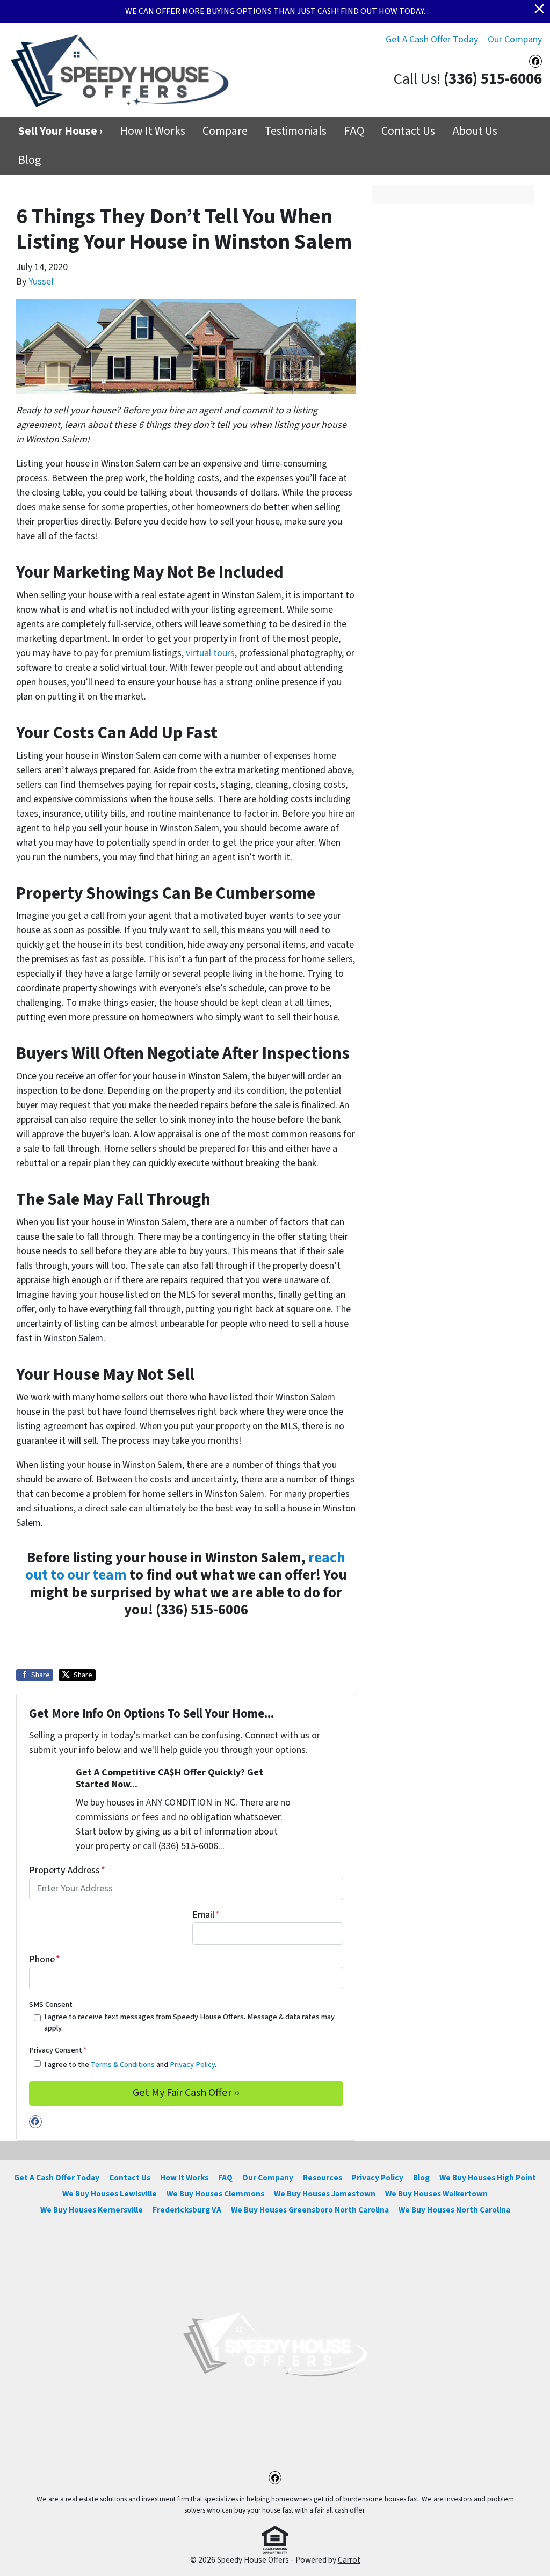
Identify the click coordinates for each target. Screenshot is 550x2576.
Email (206, 1915)
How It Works (153, 131)
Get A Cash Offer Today (432, 39)
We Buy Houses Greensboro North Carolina (310, 2210)
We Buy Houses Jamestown (325, 2194)
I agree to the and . (130, 2065)
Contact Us (408, 131)
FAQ (354, 131)
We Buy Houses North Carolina (454, 2210)
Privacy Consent (58, 2050)
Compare (225, 131)
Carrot (349, 2560)
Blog (30, 160)
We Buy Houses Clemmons (215, 2194)
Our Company (515, 39)
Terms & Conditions (123, 2065)
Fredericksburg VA (187, 2210)
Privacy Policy (192, 2065)
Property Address (67, 1870)
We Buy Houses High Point (488, 2178)
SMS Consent (51, 2004)
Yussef (41, 282)
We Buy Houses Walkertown (436, 2194)
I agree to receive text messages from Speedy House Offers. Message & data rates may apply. (189, 2023)
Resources (323, 2178)
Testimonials (296, 131)
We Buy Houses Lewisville (110, 2194)
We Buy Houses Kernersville (92, 2210)
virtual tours (210, 653)
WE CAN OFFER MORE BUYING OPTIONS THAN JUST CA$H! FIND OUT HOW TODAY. (275, 11)
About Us (475, 131)
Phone (45, 1959)
